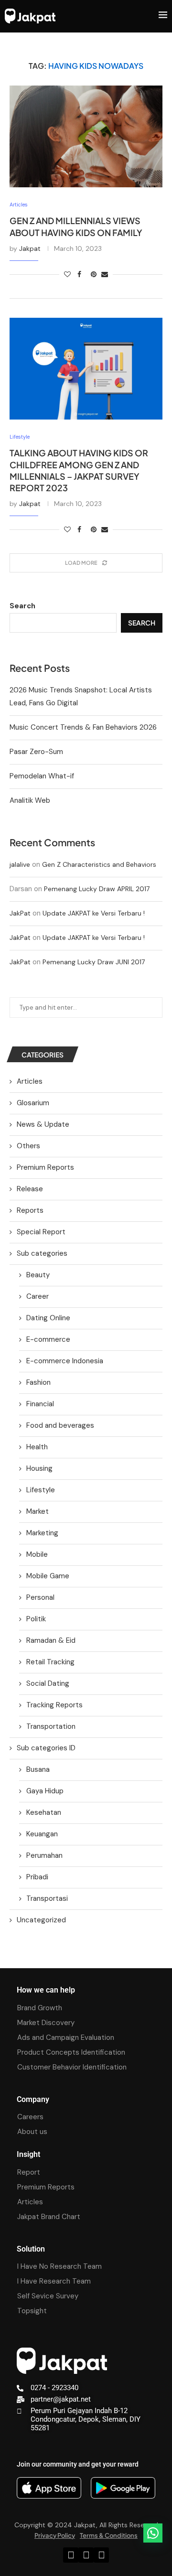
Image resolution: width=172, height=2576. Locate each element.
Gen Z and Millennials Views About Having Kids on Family (76, 226)
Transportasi (47, 1898)
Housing (39, 1468)
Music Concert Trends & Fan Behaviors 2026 (83, 727)
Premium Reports (45, 1167)
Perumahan (44, 1855)
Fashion (38, 1382)
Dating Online (48, 1318)
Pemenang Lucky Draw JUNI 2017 (94, 962)
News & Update (43, 1124)
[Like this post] (67, 274)
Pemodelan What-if (42, 776)
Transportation (51, 1726)
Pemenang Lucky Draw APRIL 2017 (97, 889)
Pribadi (37, 1877)
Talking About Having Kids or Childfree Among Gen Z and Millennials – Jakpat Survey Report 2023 (79, 470)
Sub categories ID (46, 1748)
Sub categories (42, 1253)
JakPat (20, 913)
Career (38, 1296)
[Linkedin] (71, 2555)
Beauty (38, 1275)
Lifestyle (41, 1490)
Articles (30, 1081)
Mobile (37, 1554)
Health (37, 1447)
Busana (38, 1769)
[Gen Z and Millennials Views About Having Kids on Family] (86, 136)
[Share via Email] (105, 274)
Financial (40, 1404)
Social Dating (48, 1683)
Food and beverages (60, 1425)
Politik (36, 1619)
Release (30, 1189)
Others (28, 1146)
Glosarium (33, 1103)
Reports (30, 1210)
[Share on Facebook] (79, 274)
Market (38, 1511)
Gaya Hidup (45, 1791)
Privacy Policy (55, 2535)
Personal (40, 1597)
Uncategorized (41, 1920)
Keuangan (42, 1834)
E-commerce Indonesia (65, 1361)
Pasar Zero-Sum (36, 752)
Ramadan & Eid (51, 1640)
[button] (153, 2533)
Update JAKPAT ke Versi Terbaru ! (94, 913)
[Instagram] (86, 2555)
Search (22, 606)
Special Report (41, 1232)
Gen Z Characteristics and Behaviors (99, 864)
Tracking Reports (54, 1705)
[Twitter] (101, 2555)
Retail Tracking (50, 1662)
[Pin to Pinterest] (94, 274)
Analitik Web (30, 800)
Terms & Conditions (109, 2535)
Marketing (42, 1533)
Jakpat (30, 248)
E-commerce (48, 1339)
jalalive (20, 864)
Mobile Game (48, 1576)
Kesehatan (44, 1812)
